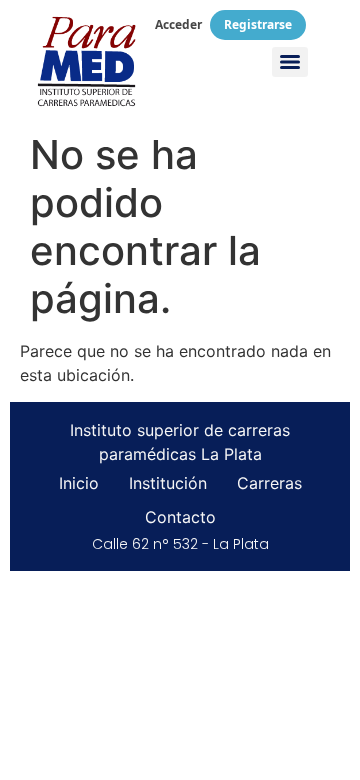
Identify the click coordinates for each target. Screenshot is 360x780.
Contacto (180, 517)
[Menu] (290, 62)
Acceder (178, 24)
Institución (168, 483)
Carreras (269, 483)
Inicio (79, 483)
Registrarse (258, 24)
